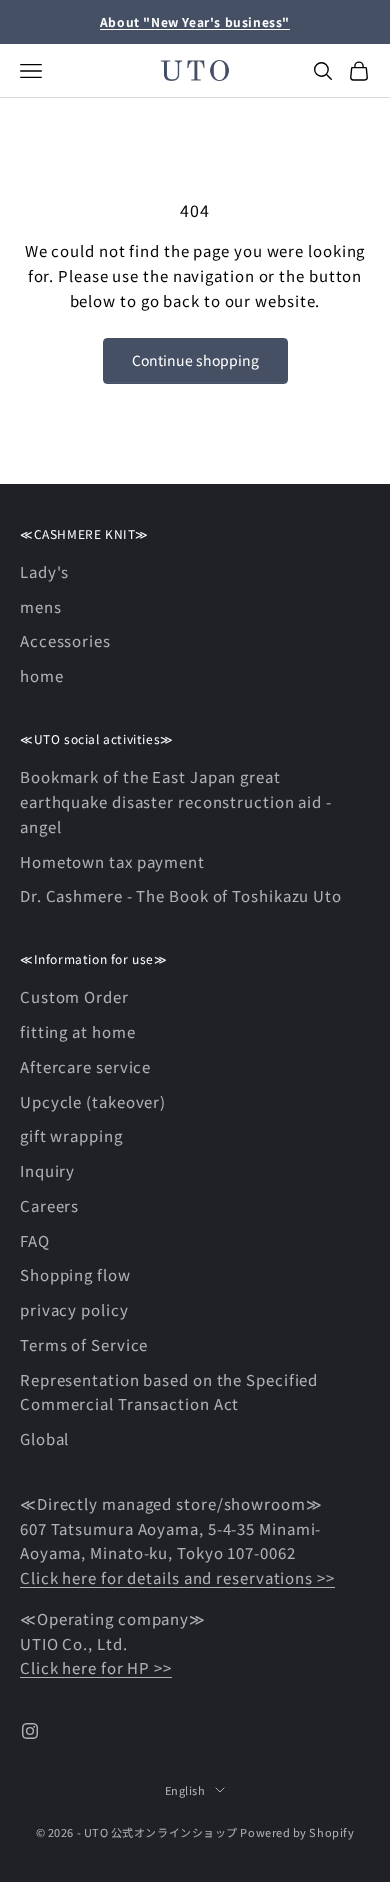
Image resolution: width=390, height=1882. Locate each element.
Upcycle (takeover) (93, 1101)
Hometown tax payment (112, 861)
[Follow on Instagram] (30, 1731)
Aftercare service (85, 1066)
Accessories (65, 640)
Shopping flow (75, 1274)
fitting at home (78, 1031)
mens (41, 606)
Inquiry (47, 1170)
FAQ (35, 1240)
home (42, 675)
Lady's (44, 571)
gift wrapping (71, 1135)
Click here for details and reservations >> (177, 1577)
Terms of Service (84, 1344)
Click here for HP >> (96, 1667)
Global (44, 1438)
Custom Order (74, 996)
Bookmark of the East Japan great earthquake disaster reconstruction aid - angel (176, 801)
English (185, 1790)
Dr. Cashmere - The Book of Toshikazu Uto (181, 895)
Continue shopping (195, 360)
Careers (49, 1205)
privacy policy (74, 1309)
